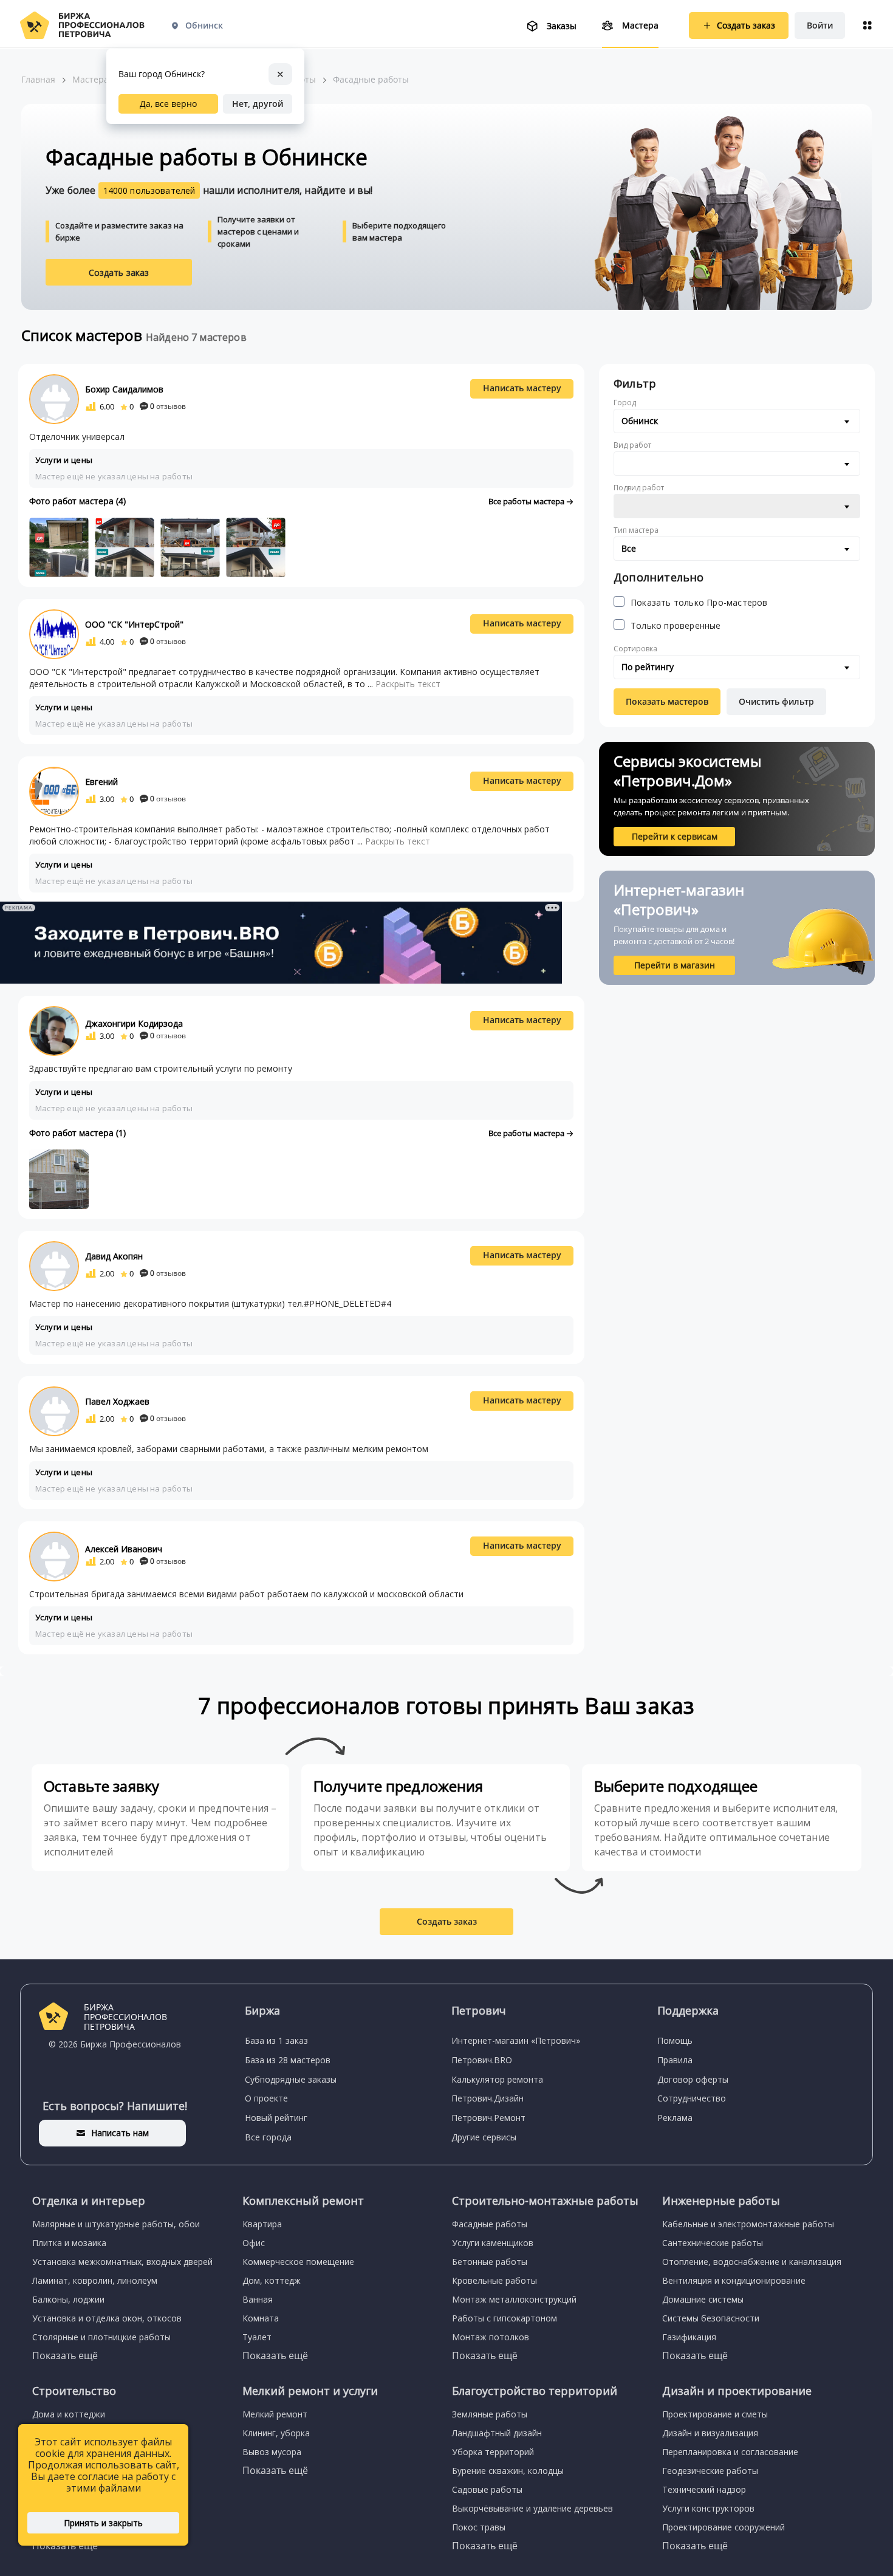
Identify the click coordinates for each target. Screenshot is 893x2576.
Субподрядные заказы (291, 2079)
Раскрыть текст (408, 684)
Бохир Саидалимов (124, 389)
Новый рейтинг (276, 2118)
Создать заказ (119, 272)
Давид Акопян (114, 1256)
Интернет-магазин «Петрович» (516, 2040)
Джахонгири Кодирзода (134, 1023)
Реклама (675, 2118)
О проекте (266, 2098)
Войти (820, 25)
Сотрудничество (692, 2098)
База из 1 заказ (276, 2040)
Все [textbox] (629, 548)
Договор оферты (693, 2079)
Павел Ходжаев (117, 1401)
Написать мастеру (522, 388)
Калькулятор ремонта (497, 2079)
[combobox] (737, 421)
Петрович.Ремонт (488, 2118)
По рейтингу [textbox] (648, 667)
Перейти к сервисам (675, 836)
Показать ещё (65, 2355)
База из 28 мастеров (288, 2060)
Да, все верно (168, 104)
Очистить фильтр (776, 701)
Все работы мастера (527, 501)
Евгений (101, 782)
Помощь (675, 2040)
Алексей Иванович (124, 1549)
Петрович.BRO (482, 2060)
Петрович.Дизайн (488, 2098)
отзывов (168, 406)
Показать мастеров (667, 701)
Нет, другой (258, 104)
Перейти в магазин (675, 965)
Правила (675, 2060)
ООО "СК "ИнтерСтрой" (134, 624)
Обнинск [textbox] (640, 421)
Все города (268, 2137)
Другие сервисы (484, 2137)
